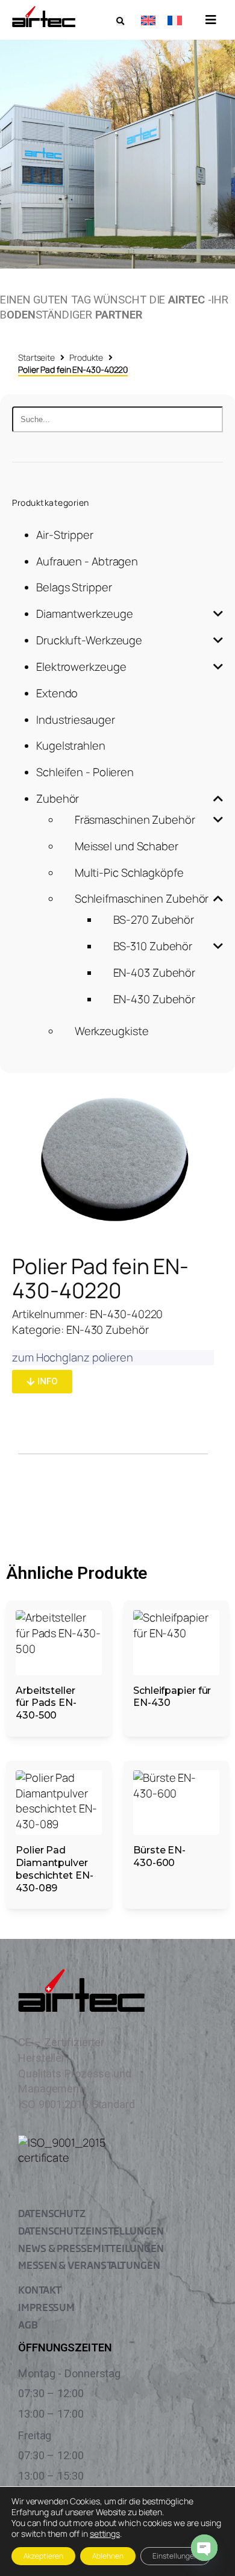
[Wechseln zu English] (148, 20)
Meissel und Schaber (127, 846)
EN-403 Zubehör (155, 972)
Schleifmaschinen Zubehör (142, 898)
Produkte (86, 357)
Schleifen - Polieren (85, 772)
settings (105, 2534)
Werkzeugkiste (112, 1031)
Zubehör (58, 798)
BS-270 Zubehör (154, 919)
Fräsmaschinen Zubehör (135, 820)
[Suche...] (117, 419)
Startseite (36, 357)
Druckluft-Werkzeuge (89, 640)
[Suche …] (120, 21)
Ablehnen (108, 2556)
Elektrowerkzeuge (81, 667)
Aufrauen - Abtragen (87, 561)
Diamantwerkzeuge (84, 614)
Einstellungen (175, 2556)
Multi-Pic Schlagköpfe (129, 873)
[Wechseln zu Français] (175, 20)
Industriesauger (76, 720)
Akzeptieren (43, 2556)
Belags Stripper (74, 587)
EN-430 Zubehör (155, 999)
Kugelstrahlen (71, 745)
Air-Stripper (65, 535)
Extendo (57, 693)
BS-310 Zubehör (153, 946)
